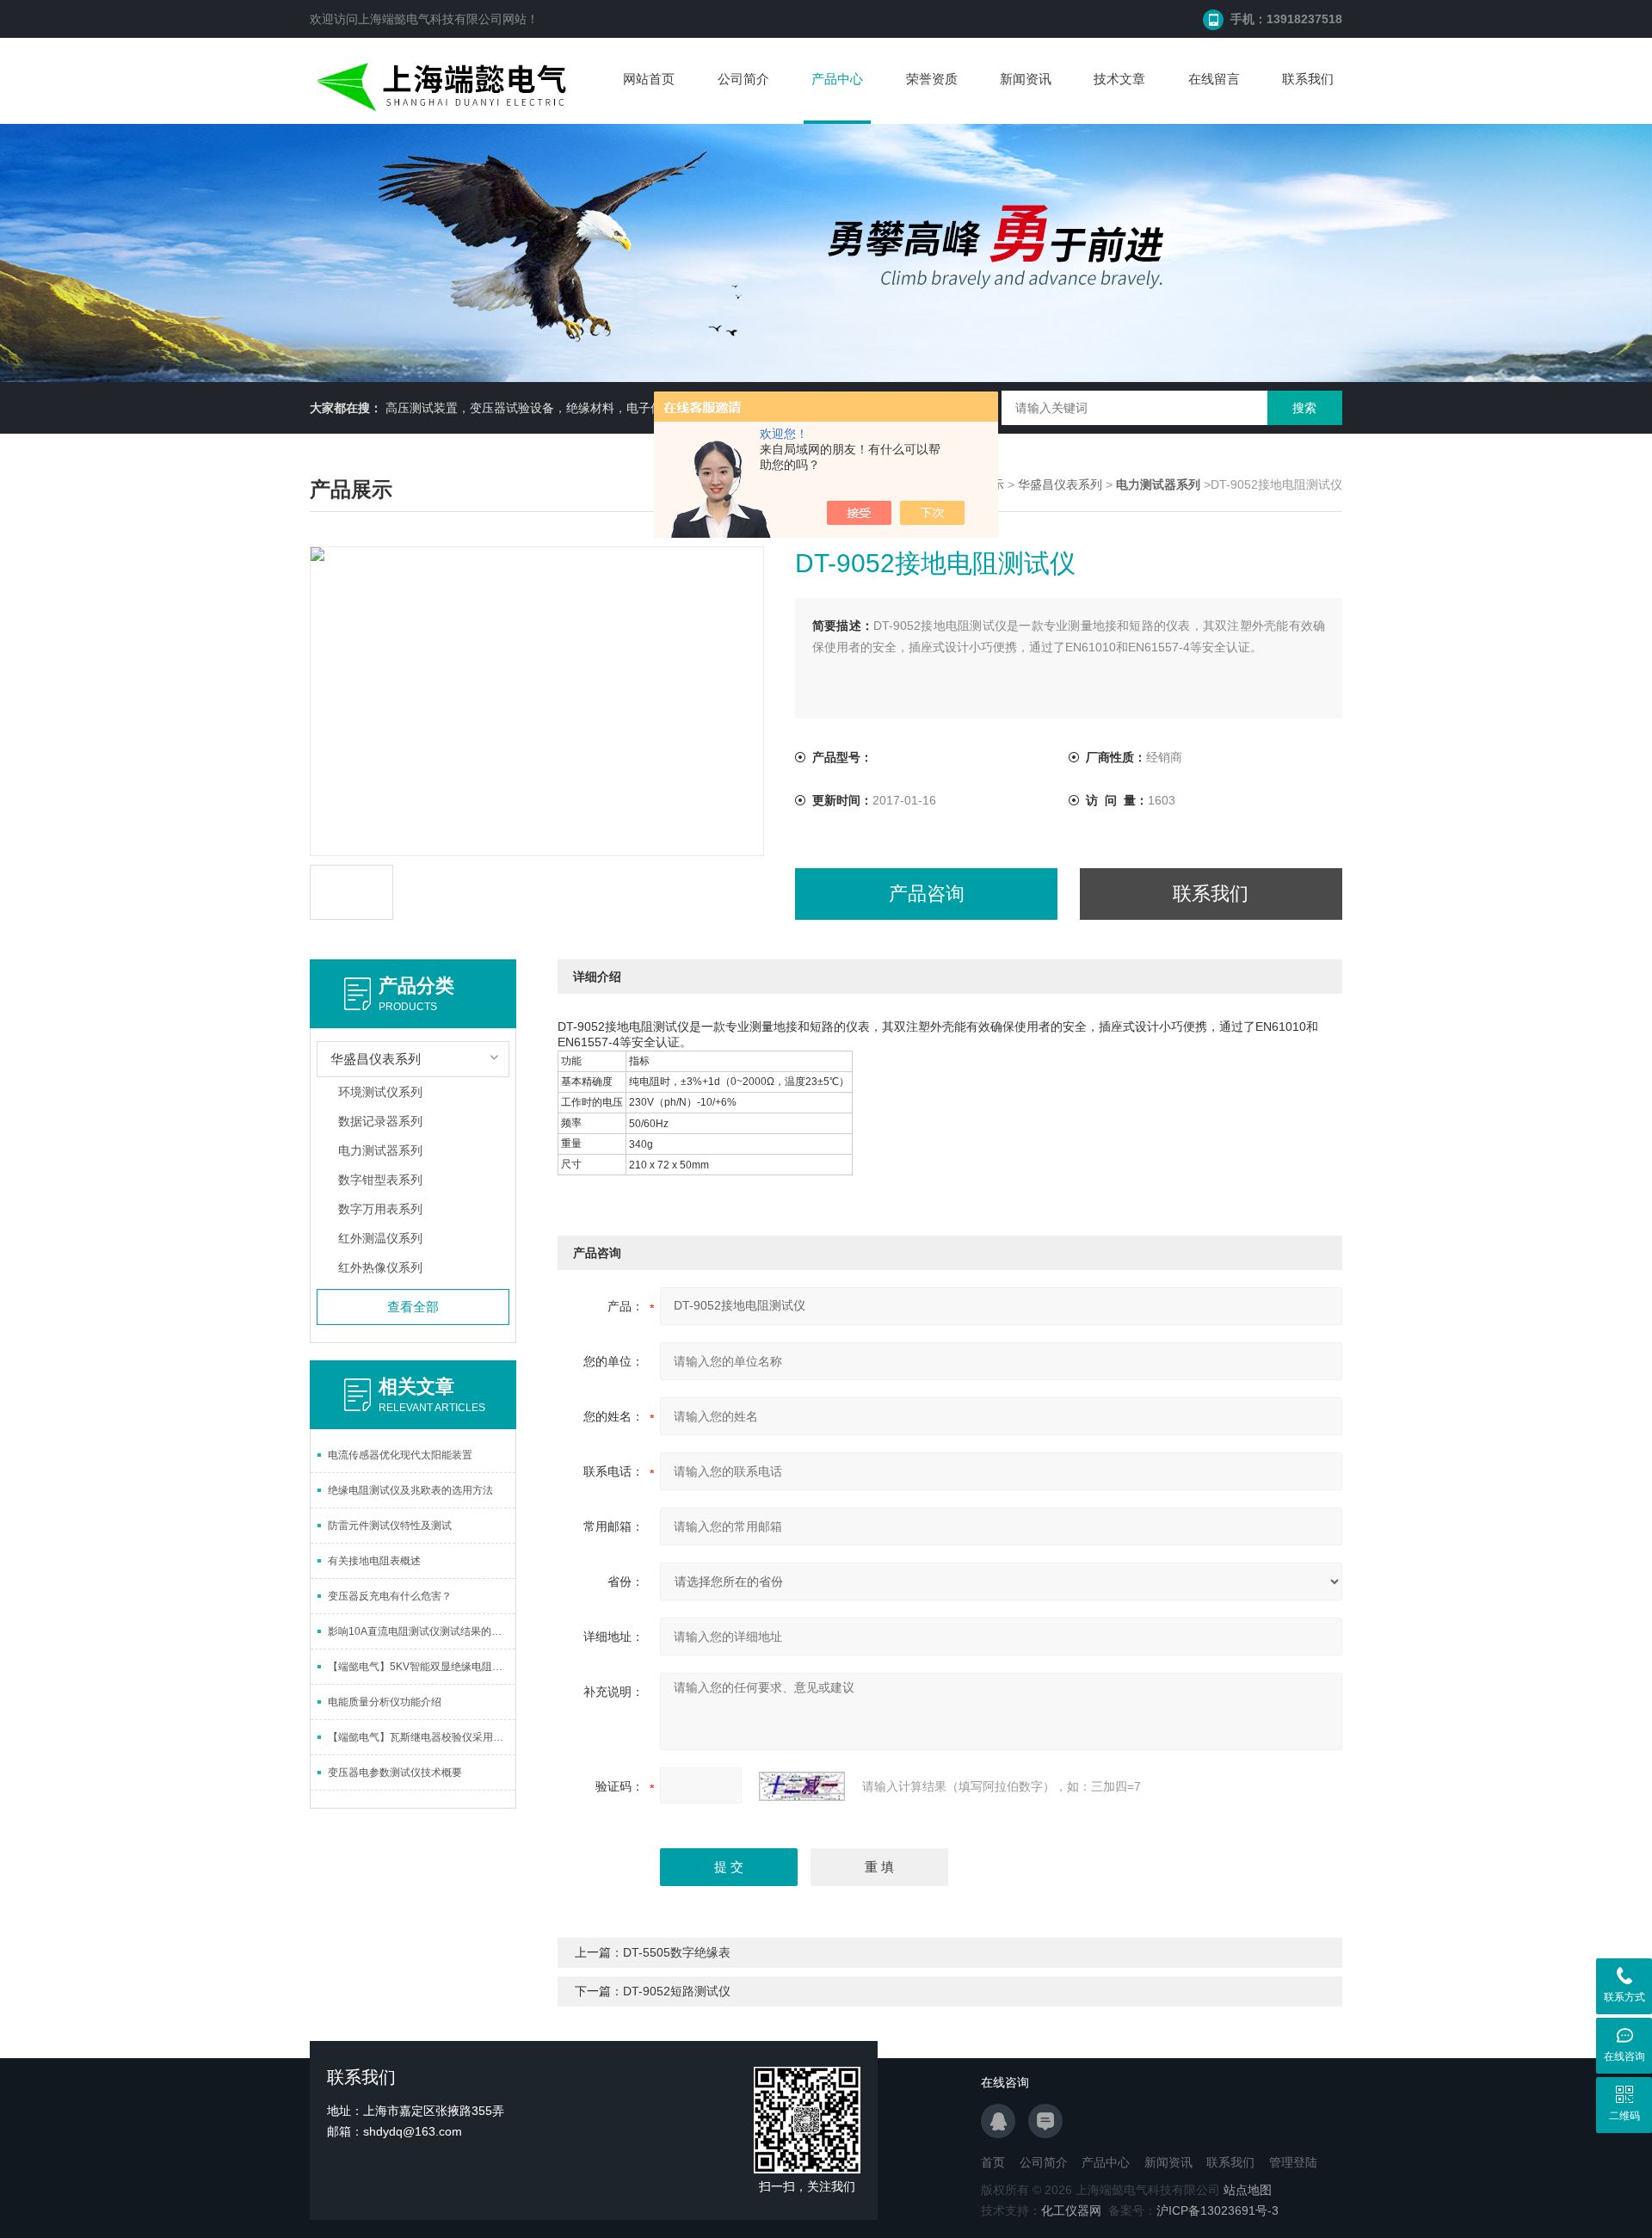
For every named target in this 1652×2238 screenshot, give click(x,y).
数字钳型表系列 (380, 1180)
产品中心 (837, 79)
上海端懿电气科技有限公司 (430, 19)
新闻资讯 (1026, 79)
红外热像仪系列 (380, 1267)
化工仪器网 (1071, 2210)
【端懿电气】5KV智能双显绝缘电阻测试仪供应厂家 (422, 1667)
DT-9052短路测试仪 (677, 1991)
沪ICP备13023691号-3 (1217, 2210)
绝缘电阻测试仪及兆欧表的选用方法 (410, 1490)
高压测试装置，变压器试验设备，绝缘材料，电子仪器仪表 (542, 408)
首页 (993, 2162)
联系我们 (1308, 79)
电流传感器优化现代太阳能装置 (400, 1455)
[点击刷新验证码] (802, 1786)
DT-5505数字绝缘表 (677, 1952)
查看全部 (413, 1307)
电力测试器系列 (380, 1150)
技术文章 (1119, 79)
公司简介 (743, 79)
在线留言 (1214, 79)
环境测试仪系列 (380, 1092)
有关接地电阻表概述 (374, 1561)
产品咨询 (927, 894)
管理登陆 (1293, 2162)
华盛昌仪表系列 (1060, 484)
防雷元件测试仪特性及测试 (390, 1526)
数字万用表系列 (380, 1209)
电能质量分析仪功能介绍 (385, 1702)
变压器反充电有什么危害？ (390, 1596)
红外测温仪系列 (380, 1238)
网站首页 (649, 79)
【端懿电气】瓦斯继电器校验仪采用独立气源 (422, 1737)
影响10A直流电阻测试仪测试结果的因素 (420, 1631)
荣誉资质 (932, 79)
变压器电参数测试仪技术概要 (395, 1773)
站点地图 (1248, 2190)
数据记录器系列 (380, 1121)
